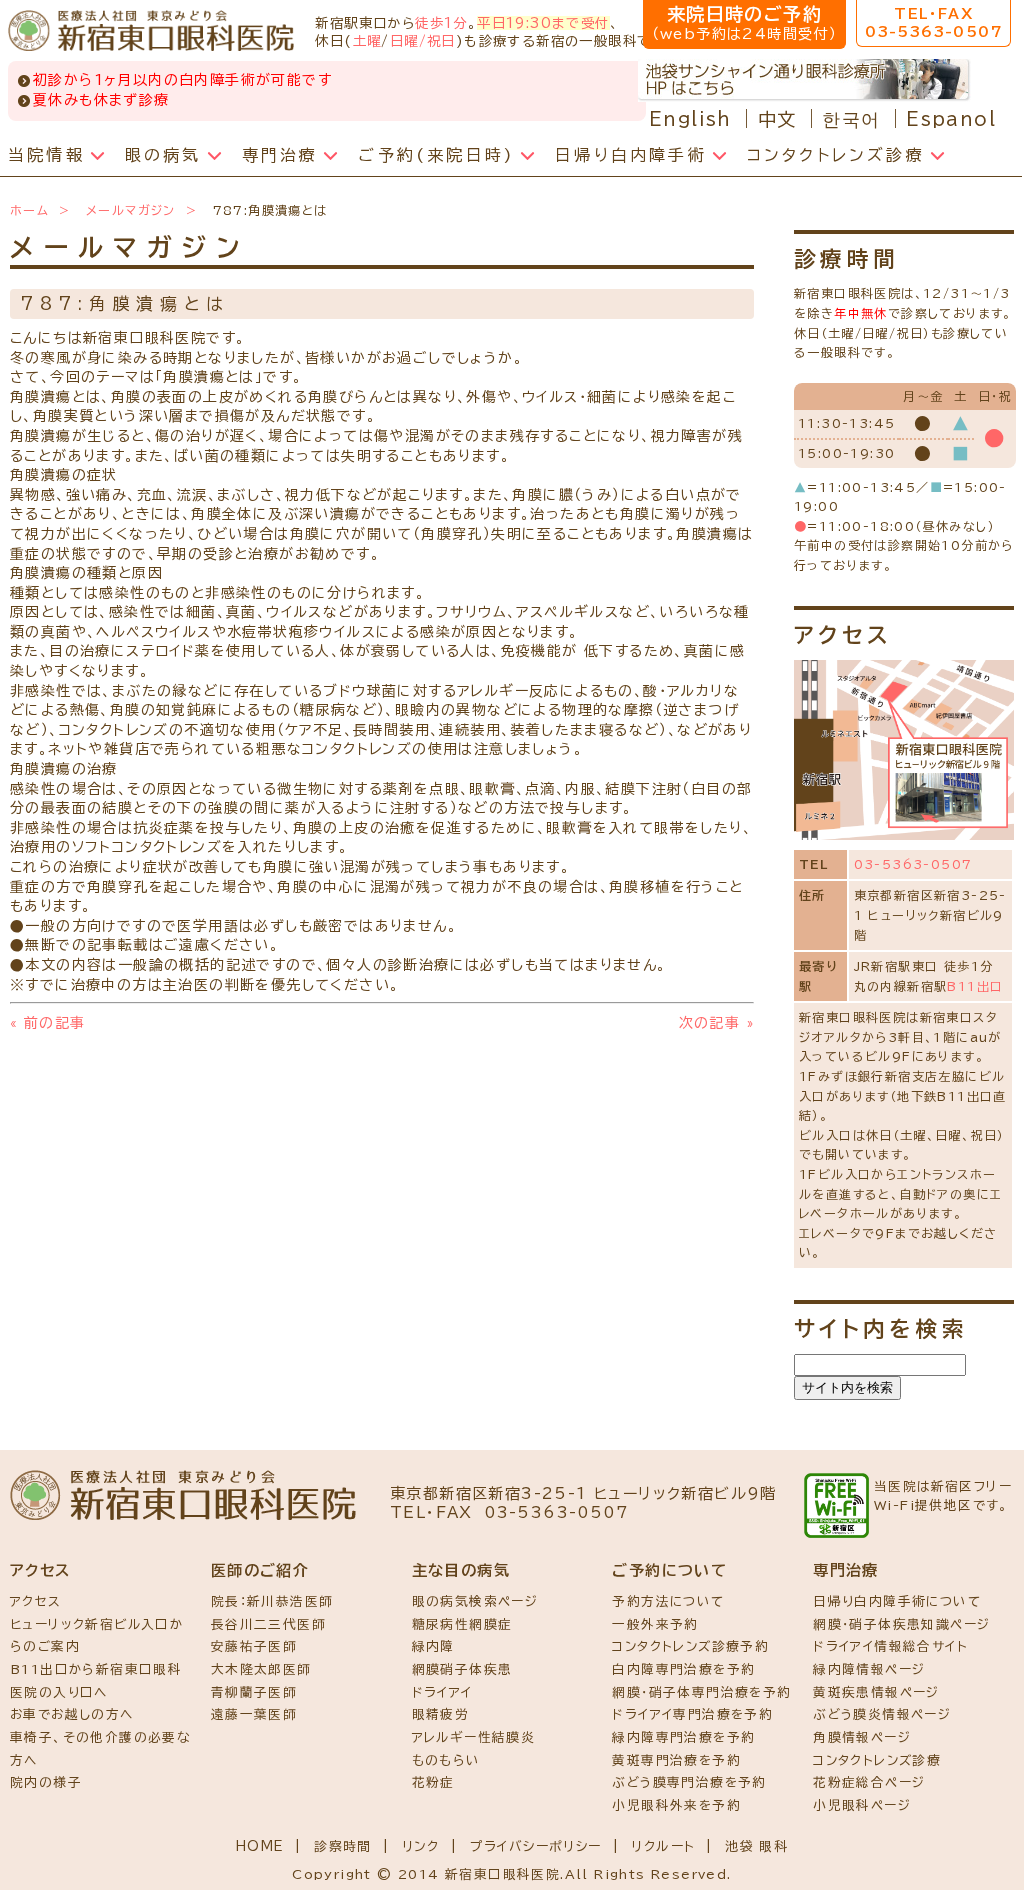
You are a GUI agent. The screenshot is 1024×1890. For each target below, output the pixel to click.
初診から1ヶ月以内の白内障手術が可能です (182, 80)
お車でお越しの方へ (72, 1714)
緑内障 (433, 1646)
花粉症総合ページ (869, 1782)
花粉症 (433, 1782)
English (690, 119)
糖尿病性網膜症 (462, 1624)
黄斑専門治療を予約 (676, 1760)
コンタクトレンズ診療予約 (690, 1646)
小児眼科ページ (862, 1805)
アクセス (36, 1601)
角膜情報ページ (862, 1737)
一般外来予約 (655, 1624)
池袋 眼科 (756, 1846)
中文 (777, 119)
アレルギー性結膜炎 (474, 1737)
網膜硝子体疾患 (462, 1669)
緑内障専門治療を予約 (683, 1737)
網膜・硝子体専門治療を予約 (701, 1692)
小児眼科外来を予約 (676, 1805)
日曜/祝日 (423, 41)
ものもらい (446, 1760)
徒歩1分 (441, 23)
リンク (421, 1846)
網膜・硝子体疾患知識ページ (901, 1624)
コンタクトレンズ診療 (877, 1760)
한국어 (851, 119)
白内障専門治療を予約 (683, 1669)
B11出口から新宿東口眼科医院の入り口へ (96, 1681)
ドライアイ (442, 1692)
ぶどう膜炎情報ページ (882, 1714)
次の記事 (716, 1023)
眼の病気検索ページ (475, 1601)
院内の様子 (46, 1782)
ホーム (29, 210)
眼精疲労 (441, 1714)
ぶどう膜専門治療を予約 (689, 1782)
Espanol (951, 119)
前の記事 (47, 1023)
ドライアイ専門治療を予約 (692, 1714)
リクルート (663, 1846)
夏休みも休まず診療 (101, 100)
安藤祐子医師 (254, 1646)
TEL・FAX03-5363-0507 (933, 23)
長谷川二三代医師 (268, 1624)
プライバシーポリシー (536, 1846)
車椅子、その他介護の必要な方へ (100, 1749)
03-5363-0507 (913, 864)
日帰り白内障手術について (897, 1601)
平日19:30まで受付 (543, 23)
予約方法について (668, 1601)
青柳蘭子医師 (254, 1692)
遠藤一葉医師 (254, 1714)
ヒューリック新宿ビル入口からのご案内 (96, 1636)
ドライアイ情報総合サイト (890, 1646)
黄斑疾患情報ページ (876, 1692)
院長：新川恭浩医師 (272, 1601)
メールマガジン (131, 210)
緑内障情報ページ (869, 1669)
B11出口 (975, 986)
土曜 (367, 41)
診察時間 (343, 1846)
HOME (260, 1846)
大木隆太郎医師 (261, 1669)
